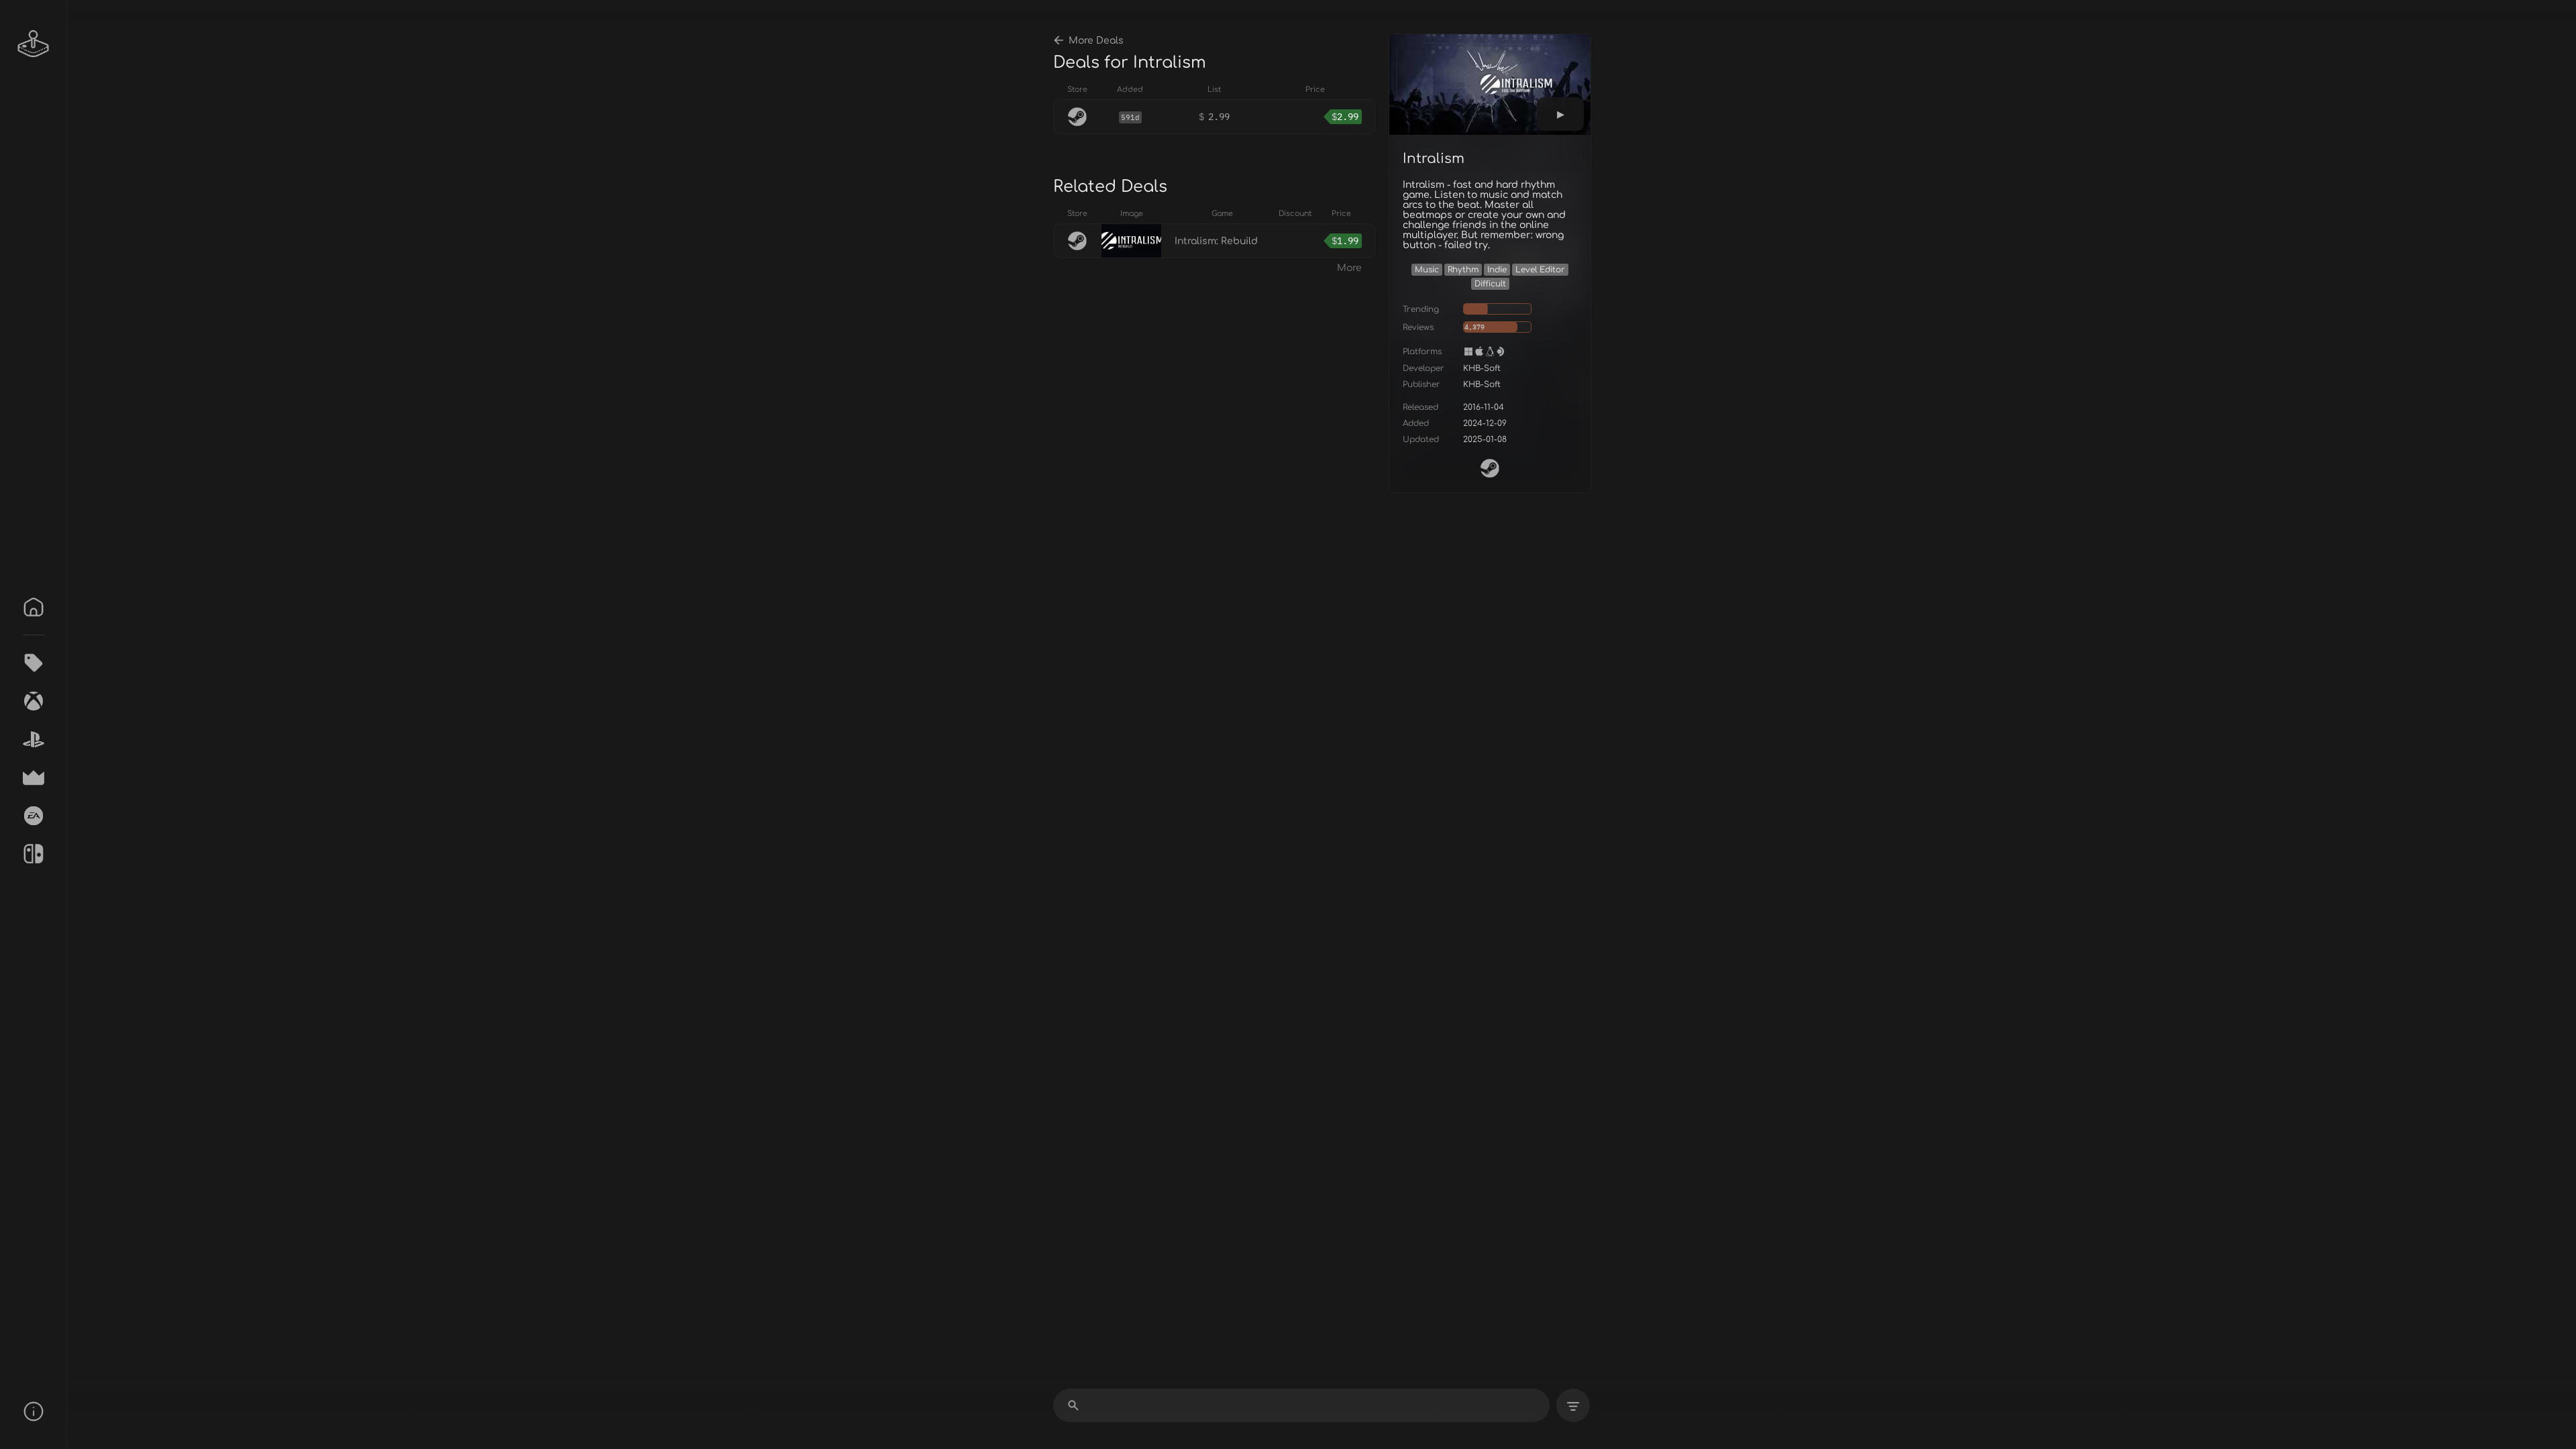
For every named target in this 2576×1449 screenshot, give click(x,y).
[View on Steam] (1490, 468)
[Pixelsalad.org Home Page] (34, 44)
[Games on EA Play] (34, 816)
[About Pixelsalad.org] (34, 1411)
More (1349, 268)
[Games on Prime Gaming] (34, 777)
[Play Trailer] (1560, 114)
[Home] (34, 607)
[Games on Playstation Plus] (34, 739)
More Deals (1096, 41)
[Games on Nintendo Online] (34, 854)
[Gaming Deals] (34, 663)
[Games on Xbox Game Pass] (34, 701)
